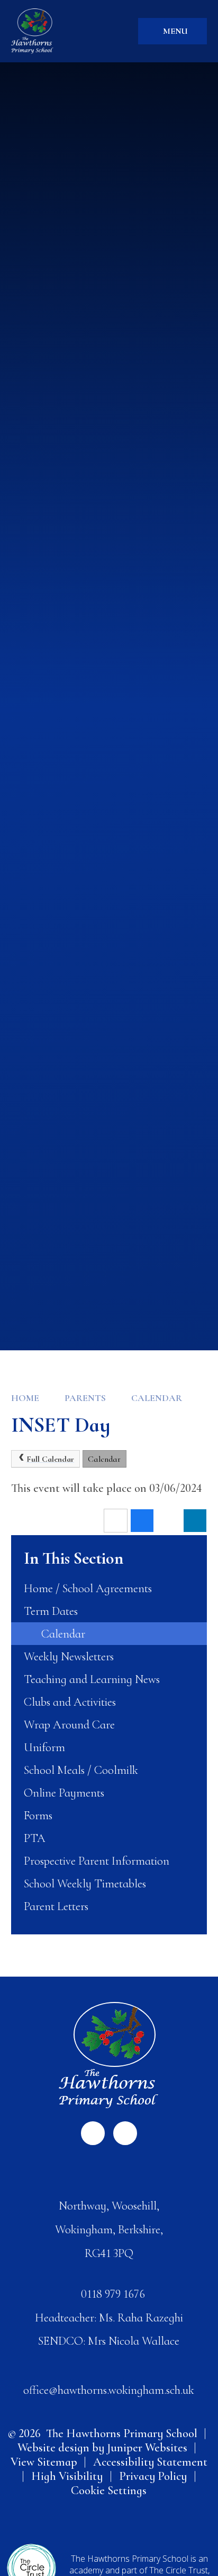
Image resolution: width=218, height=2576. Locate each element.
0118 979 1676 (113, 2294)
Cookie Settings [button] (109, 2490)
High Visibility (67, 2476)
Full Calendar (50, 1459)
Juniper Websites (147, 2447)
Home (25, 1398)
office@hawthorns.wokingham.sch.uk (109, 2390)
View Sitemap (44, 2462)
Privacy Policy (153, 2476)
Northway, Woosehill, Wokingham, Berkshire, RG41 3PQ (109, 2229)
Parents (85, 1398)
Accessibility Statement (150, 2462)
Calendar (157, 1398)
